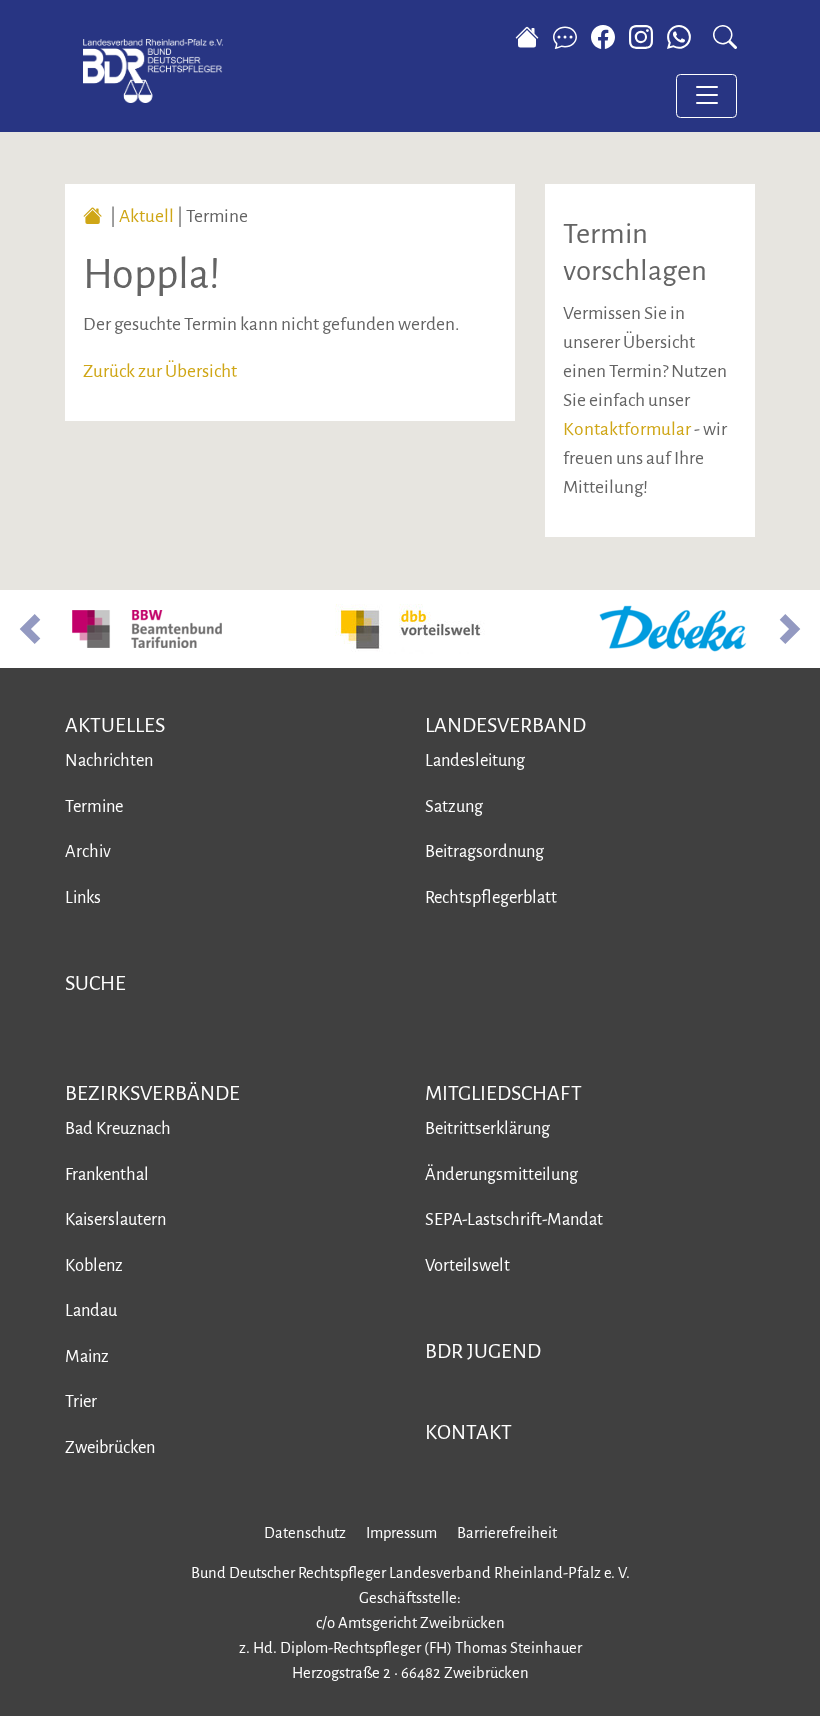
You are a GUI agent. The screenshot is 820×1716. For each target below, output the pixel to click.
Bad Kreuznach (118, 1128)
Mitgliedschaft (503, 1093)
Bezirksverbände (152, 1093)
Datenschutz (305, 1533)
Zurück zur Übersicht (160, 371)
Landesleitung (475, 760)
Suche (95, 983)
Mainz (87, 1356)
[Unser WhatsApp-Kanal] (683, 36)
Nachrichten (109, 760)
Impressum (401, 1533)
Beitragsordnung (484, 851)
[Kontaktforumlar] (565, 36)
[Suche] (725, 36)
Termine (94, 806)
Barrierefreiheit (507, 1533)
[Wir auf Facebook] (603, 36)
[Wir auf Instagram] (641, 36)
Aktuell (146, 216)
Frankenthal (107, 1174)
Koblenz (94, 1265)
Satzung (454, 806)
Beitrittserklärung (487, 1128)
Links (83, 897)
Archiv (88, 851)
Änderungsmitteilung (501, 1174)
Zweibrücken (110, 1447)
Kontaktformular (627, 429)
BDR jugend (483, 1351)
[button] (30, 629)
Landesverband (505, 725)
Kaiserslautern (115, 1219)
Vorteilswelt (467, 1265)
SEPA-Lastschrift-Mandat (514, 1219)
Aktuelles (115, 725)
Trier (81, 1401)
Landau (91, 1310)
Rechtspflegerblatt (491, 897)
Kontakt (468, 1432)
